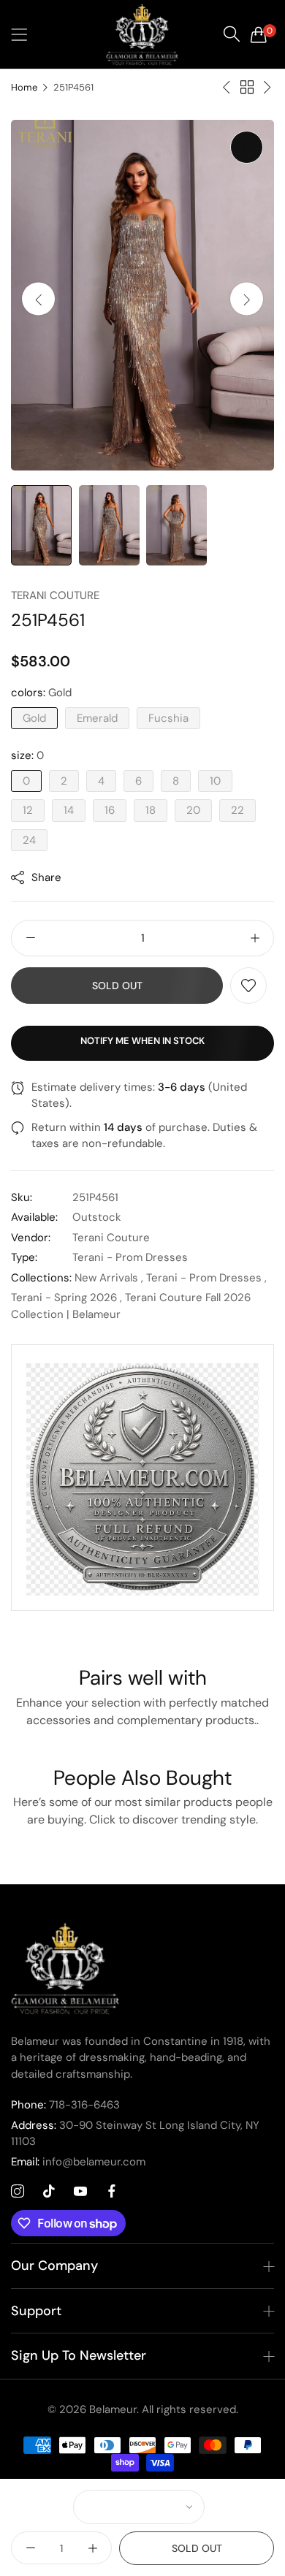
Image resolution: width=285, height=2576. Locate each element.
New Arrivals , (109, 1278)
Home (24, 87)
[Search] (232, 34)
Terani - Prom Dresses (130, 1257)
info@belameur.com (78, 2162)
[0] (259, 34)
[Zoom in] (247, 147)
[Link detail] (18, 2192)
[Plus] (255, 938)
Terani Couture (55, 595)
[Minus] (30, 938)
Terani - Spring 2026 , (66, 1297)
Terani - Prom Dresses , (206, 1278)
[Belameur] (142, 34)
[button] (247, 299)
